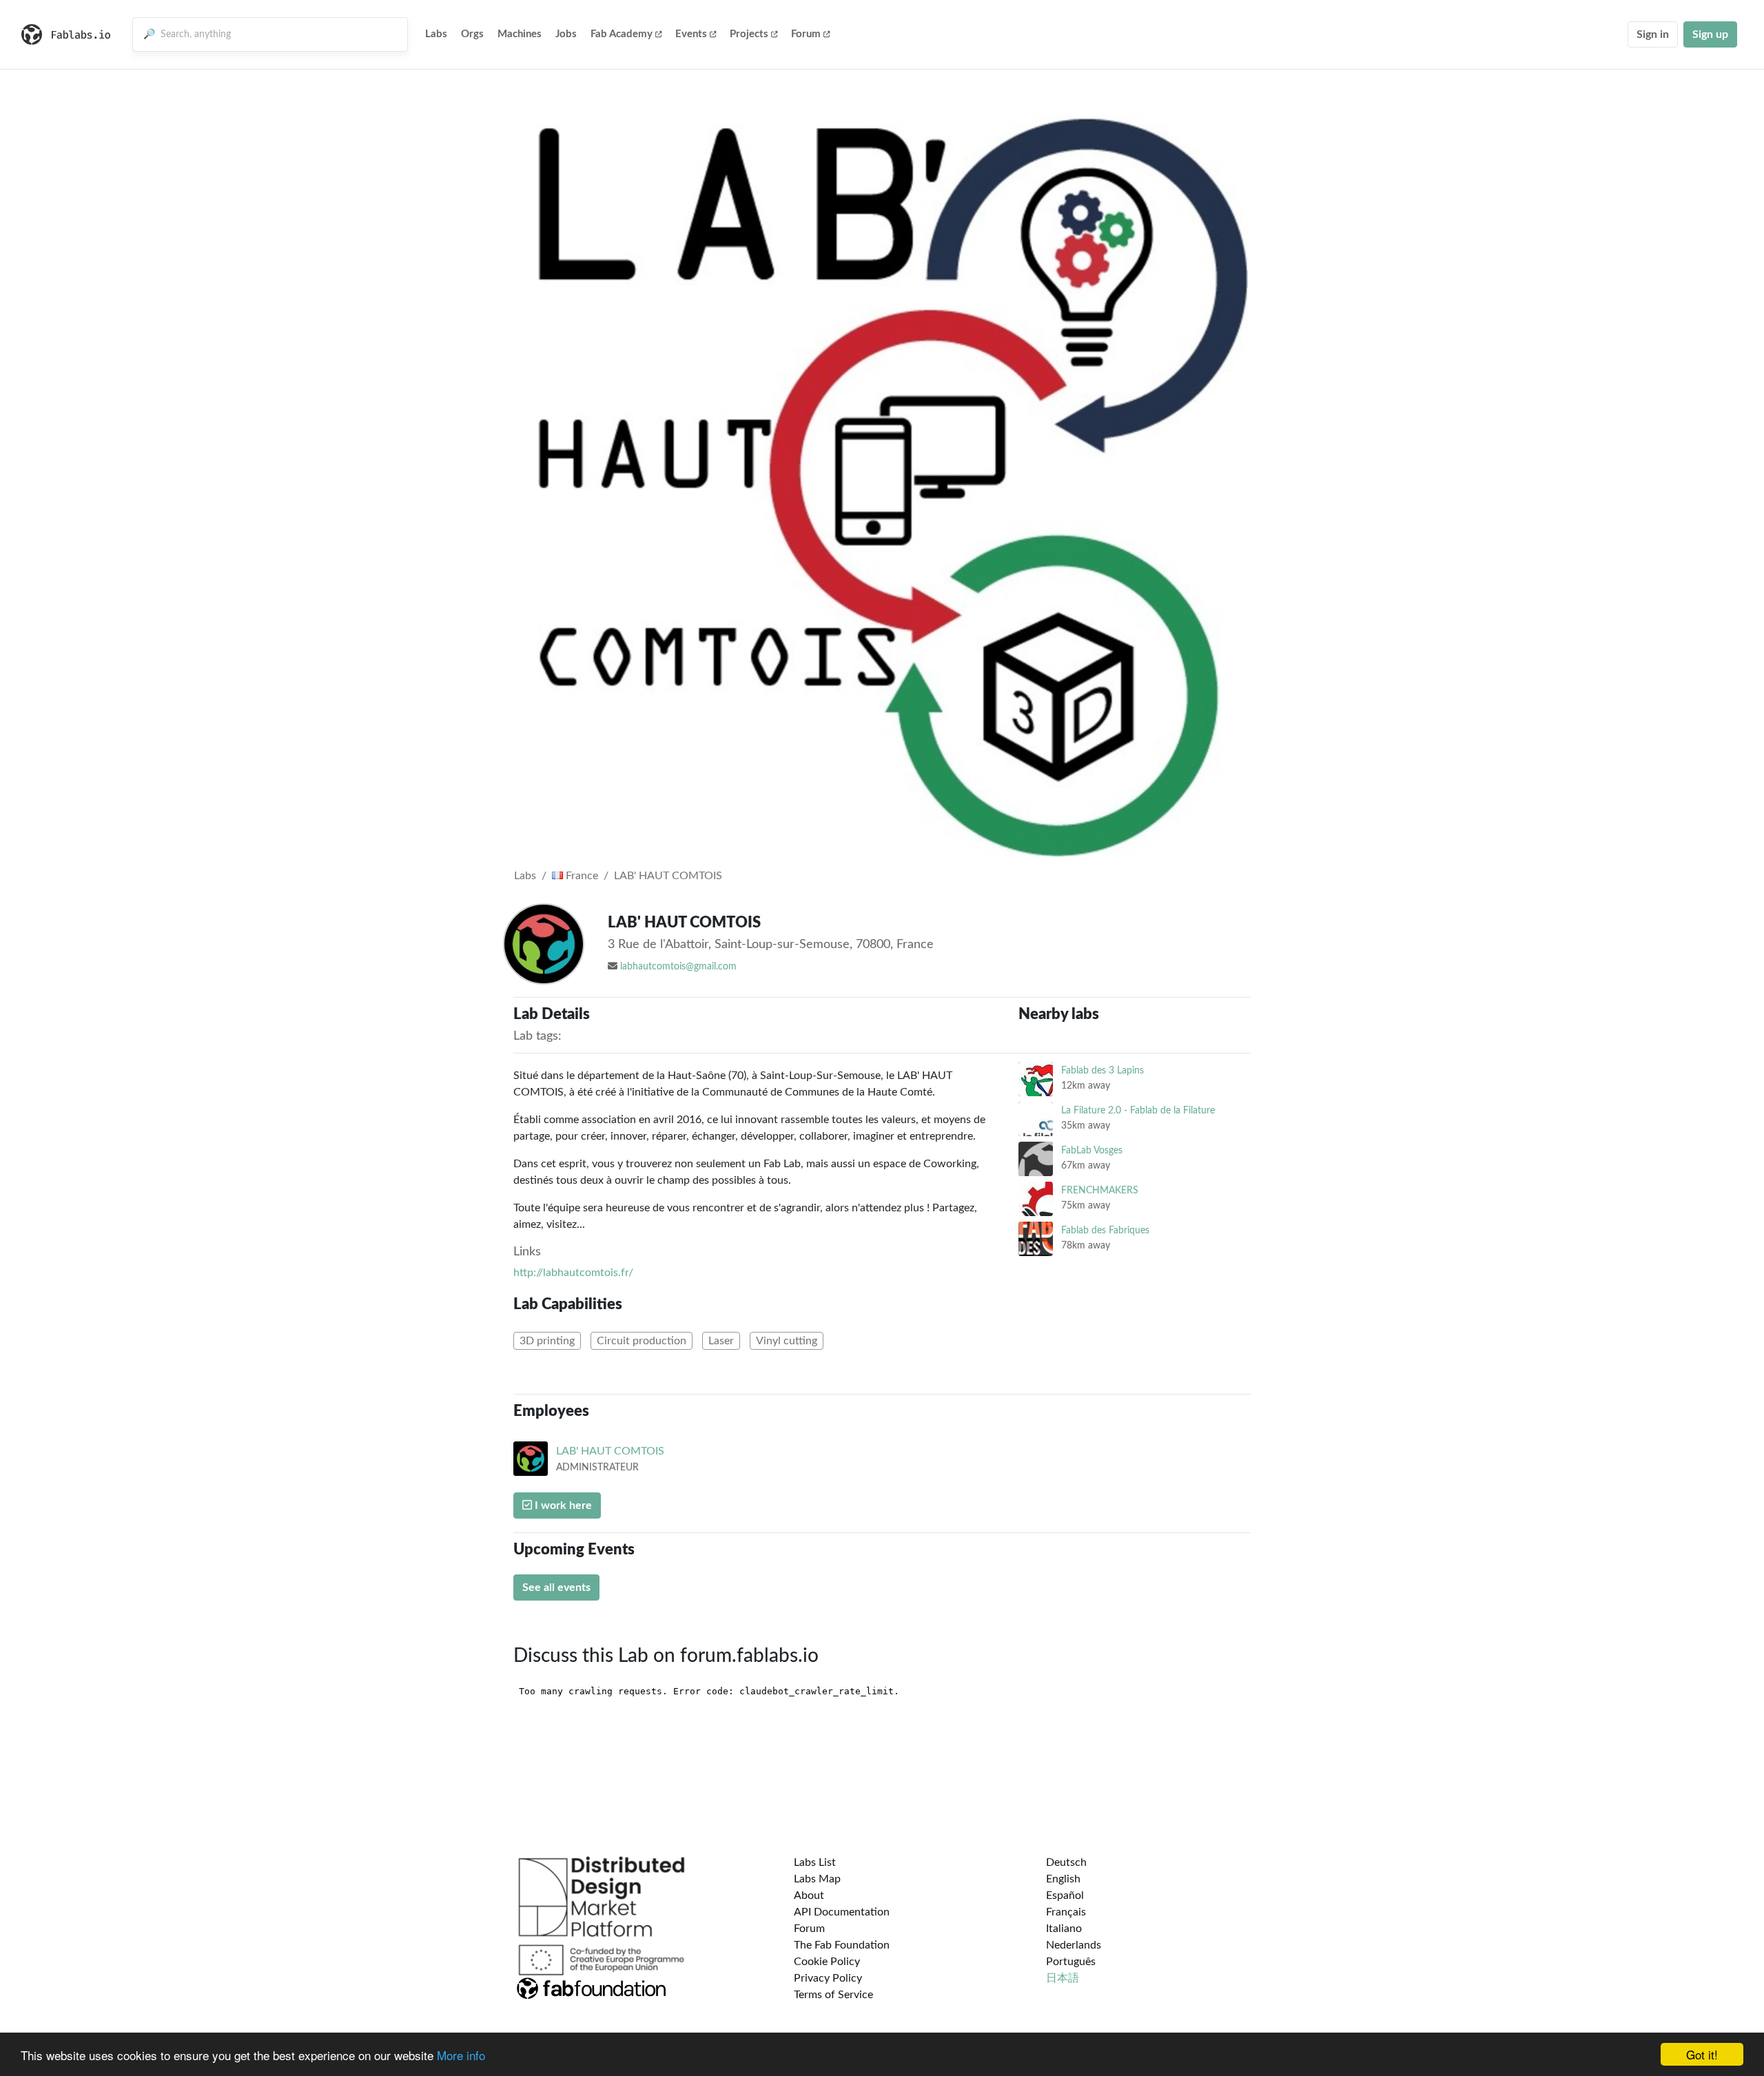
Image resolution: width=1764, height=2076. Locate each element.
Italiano (1064, 1929)
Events (691, 34)
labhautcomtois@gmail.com (678, 967)
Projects (749, 34)
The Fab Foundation (842, 1945)
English (1063, 1879)
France (581, 876)
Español (1065, 1895)
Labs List (815, 1862)
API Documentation (842, 1912)
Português (1071, 1962)
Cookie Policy (827, 1962)
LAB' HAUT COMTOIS (668, 876)
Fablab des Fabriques (1105, 1230)
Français (1066, 1912)
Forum (806, 34)
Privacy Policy (828, 1978)
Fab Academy (622, 34)
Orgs (472, 34)
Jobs (566, 34)
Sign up (1710, 34)
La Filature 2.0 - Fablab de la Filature (1138, 1110)
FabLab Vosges (1092, 1150)
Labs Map (817, 1879)
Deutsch (1066, 1862)
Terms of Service (833, 1995)
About (809, 1895)
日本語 (1063, 1978)
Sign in (1653, 34)
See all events (556, 1587)
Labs (436, 34)
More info (461, 2055)
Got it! (1702, 2054)
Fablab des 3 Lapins (1102, 1070)
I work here (562, 1505)
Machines (520, 34)
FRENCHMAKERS (1100, 1190)
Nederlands (1074, 1945)
